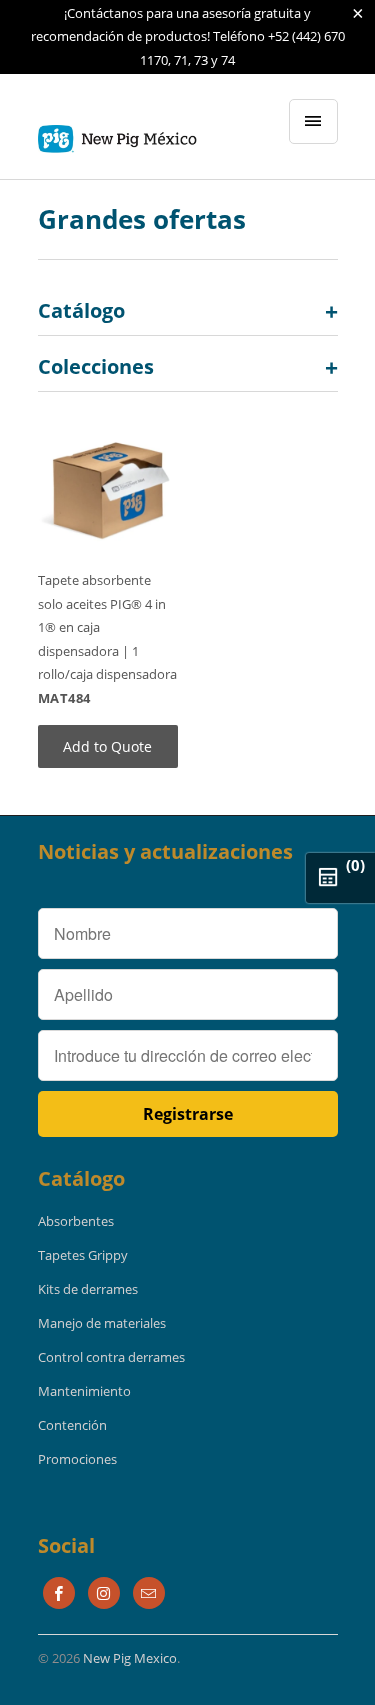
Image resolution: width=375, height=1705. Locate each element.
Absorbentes (76, 1221)
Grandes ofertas (142, 219)
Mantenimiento (84, 1391)
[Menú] (313, 121)
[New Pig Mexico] (118, 134)
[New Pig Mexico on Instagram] (104, 1593)
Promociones (77, 1459)
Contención (72, 1425)
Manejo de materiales (102, 1323)
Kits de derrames (88, 1289)
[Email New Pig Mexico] (149, 1593)
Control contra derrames (111, 1357)
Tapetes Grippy (83, 1255)
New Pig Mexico (130, 1658)
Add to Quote (107, 746)
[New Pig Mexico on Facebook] (59, 1593)
